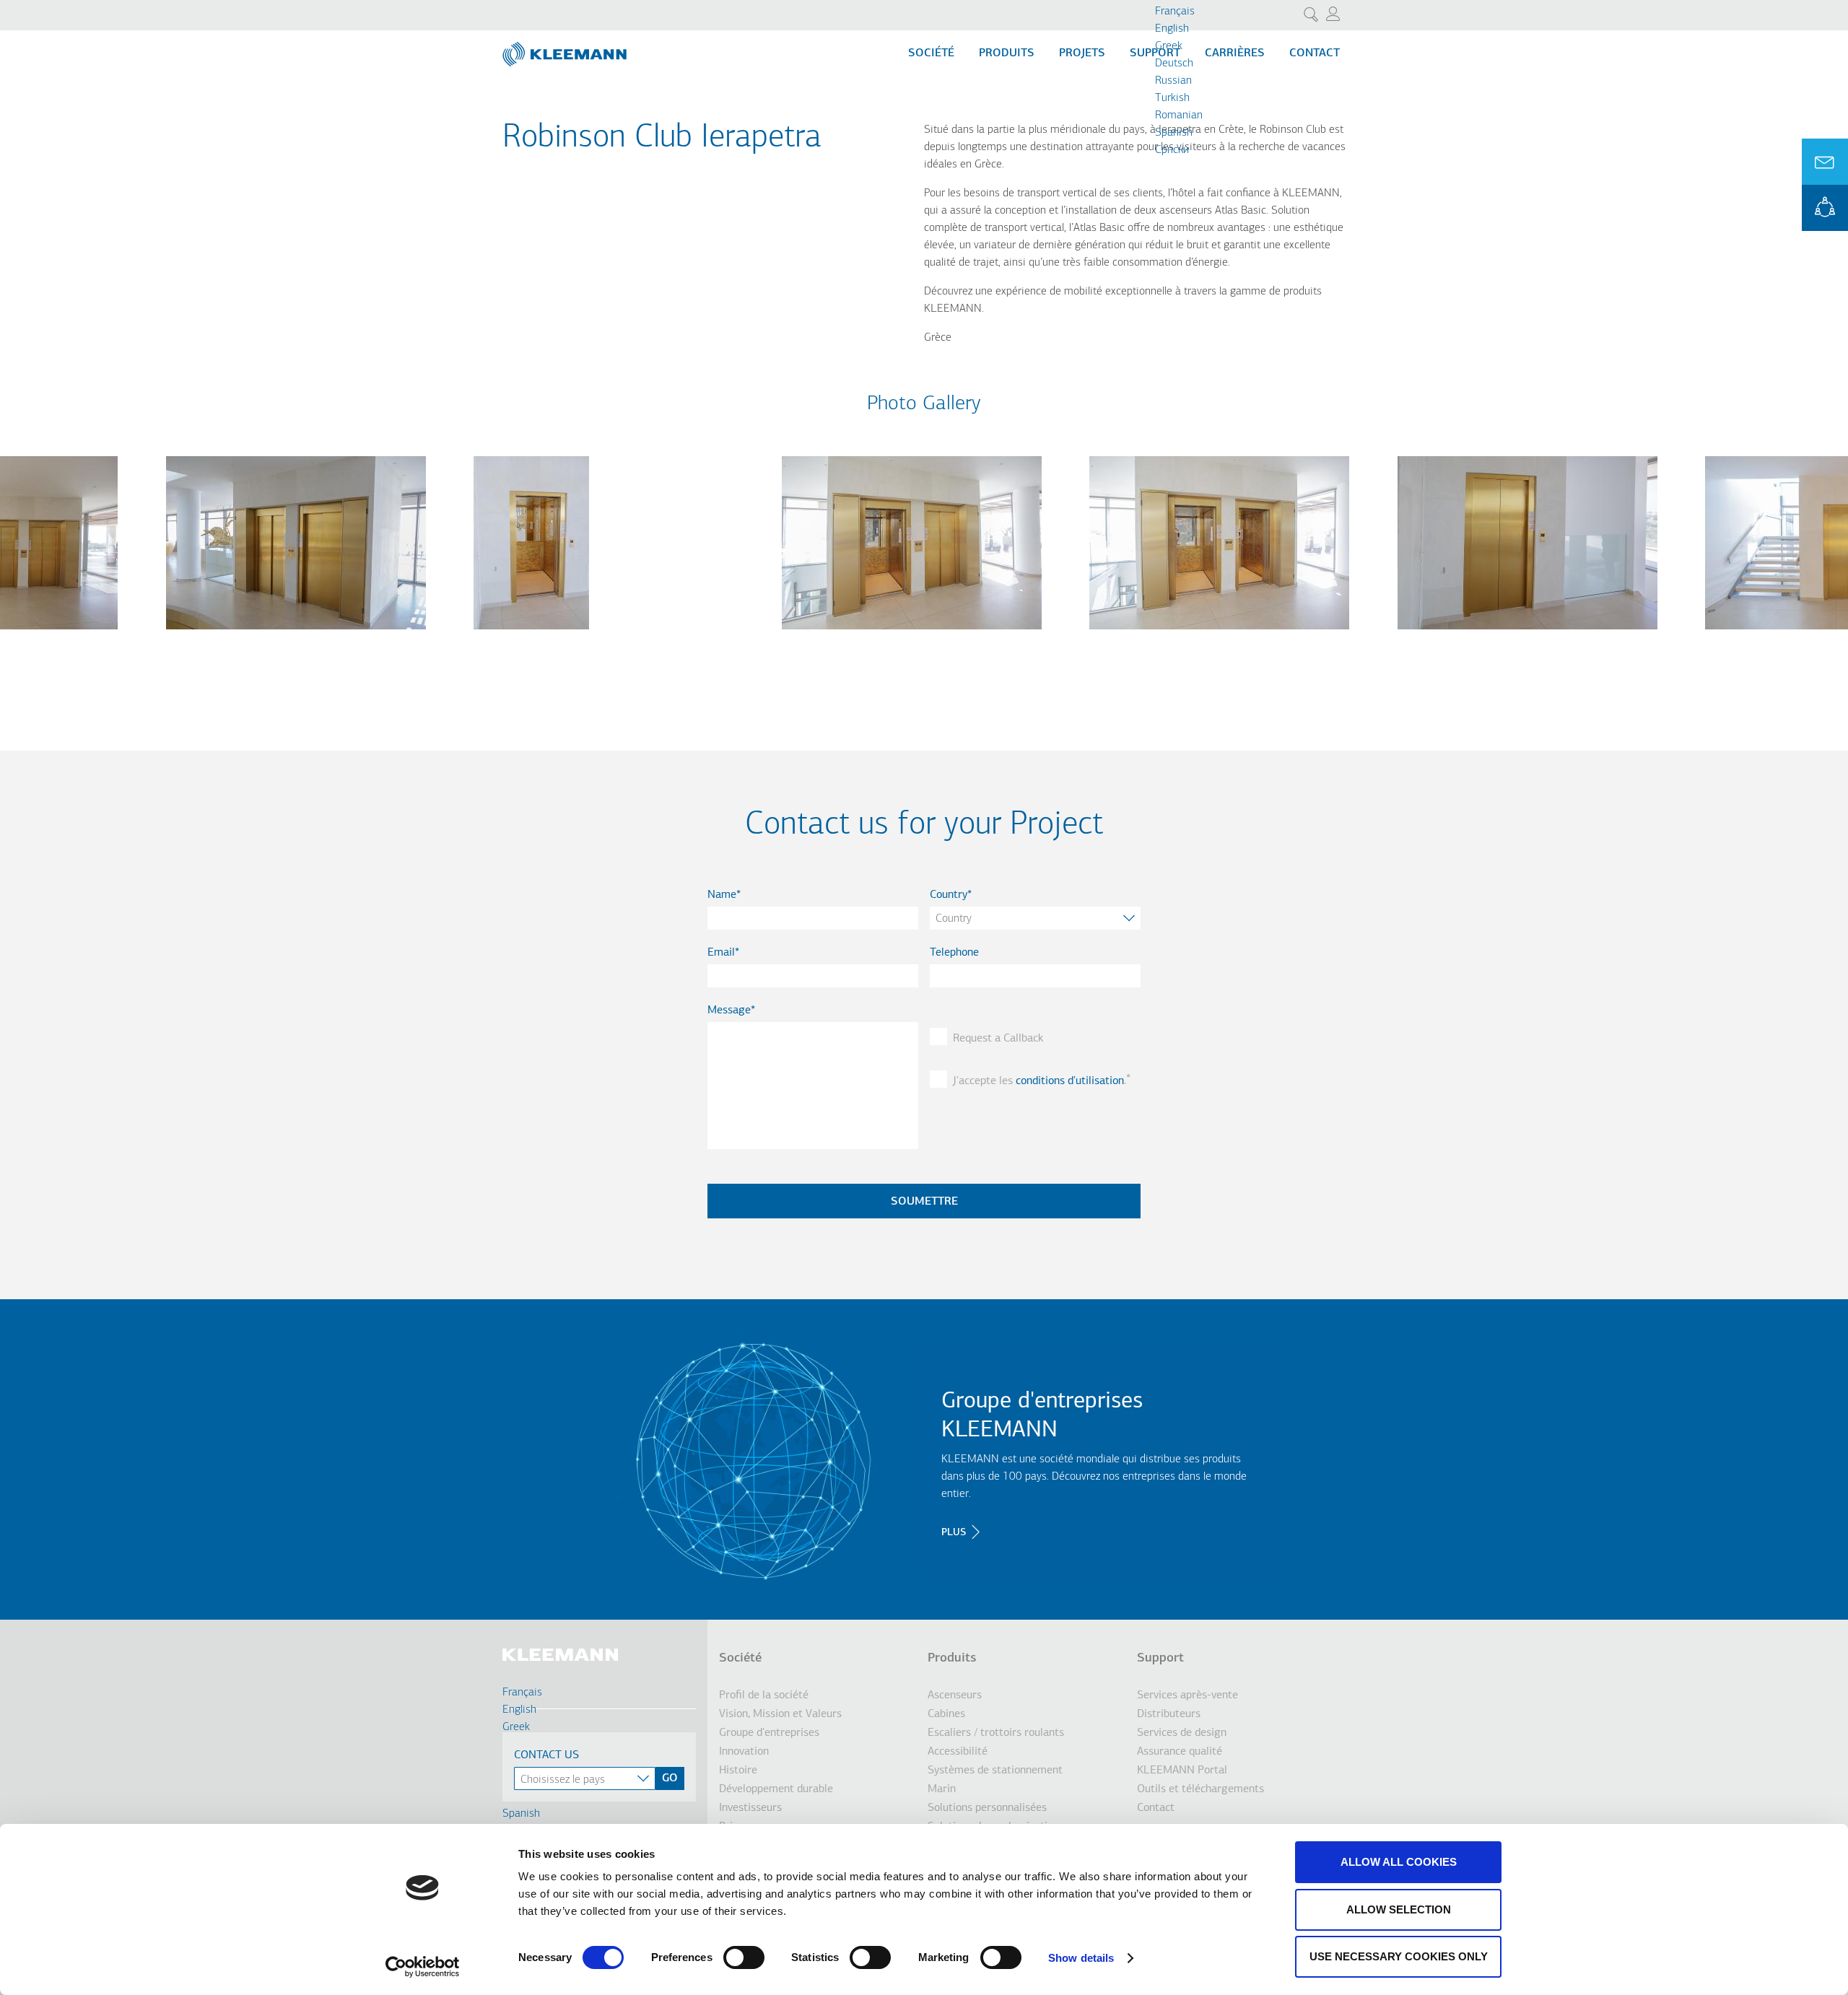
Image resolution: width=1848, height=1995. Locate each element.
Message (729, 1010)
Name (722, 895)
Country (949, 895)
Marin (942, 1789)
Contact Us (546, 1755)
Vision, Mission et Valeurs (780, 1714)
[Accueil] (566, 48)
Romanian (1179, 115)
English (1172, 29)
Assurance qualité (1180, 1752)
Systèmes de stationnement (995, 1771)
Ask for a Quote (1825, 162)
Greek (1169, 46)
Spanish (1174, 133)
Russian (1173, 81)
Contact (1315, 53)
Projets (1082, 53)
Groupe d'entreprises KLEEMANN (1042, 1416)
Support (1160, 1659)
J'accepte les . (1039, 1081)
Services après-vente (1187, 1695)
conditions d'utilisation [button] (1070, 1081)
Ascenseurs (955, 1695)
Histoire (738, 1771)
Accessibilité (958, 1752)
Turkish (1172, 98)
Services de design (1182, 1733)
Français (1175, 12)
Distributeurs (1169, 1714)
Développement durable (776, 1789)
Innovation (744, 1752)
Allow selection (1399, 1909)
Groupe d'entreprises (769, 1733)
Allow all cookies (1399, 1862)
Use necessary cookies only (1399, 1956)
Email (721, 953)
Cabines (946, 1714)
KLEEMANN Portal (1825, 208)
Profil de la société (764, 1695)
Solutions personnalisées (987, 1808)
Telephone (954, 953)
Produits (1007, 53)
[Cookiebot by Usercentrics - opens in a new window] (423, 1967)
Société (931, 53)
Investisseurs (750, 1808)
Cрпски (1172, 150)
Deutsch (1174, 64)
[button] (296, 638)
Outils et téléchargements (1200, 1789)
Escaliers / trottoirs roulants (996, 1733)
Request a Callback (998, 1039)
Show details (1081, 1958)
